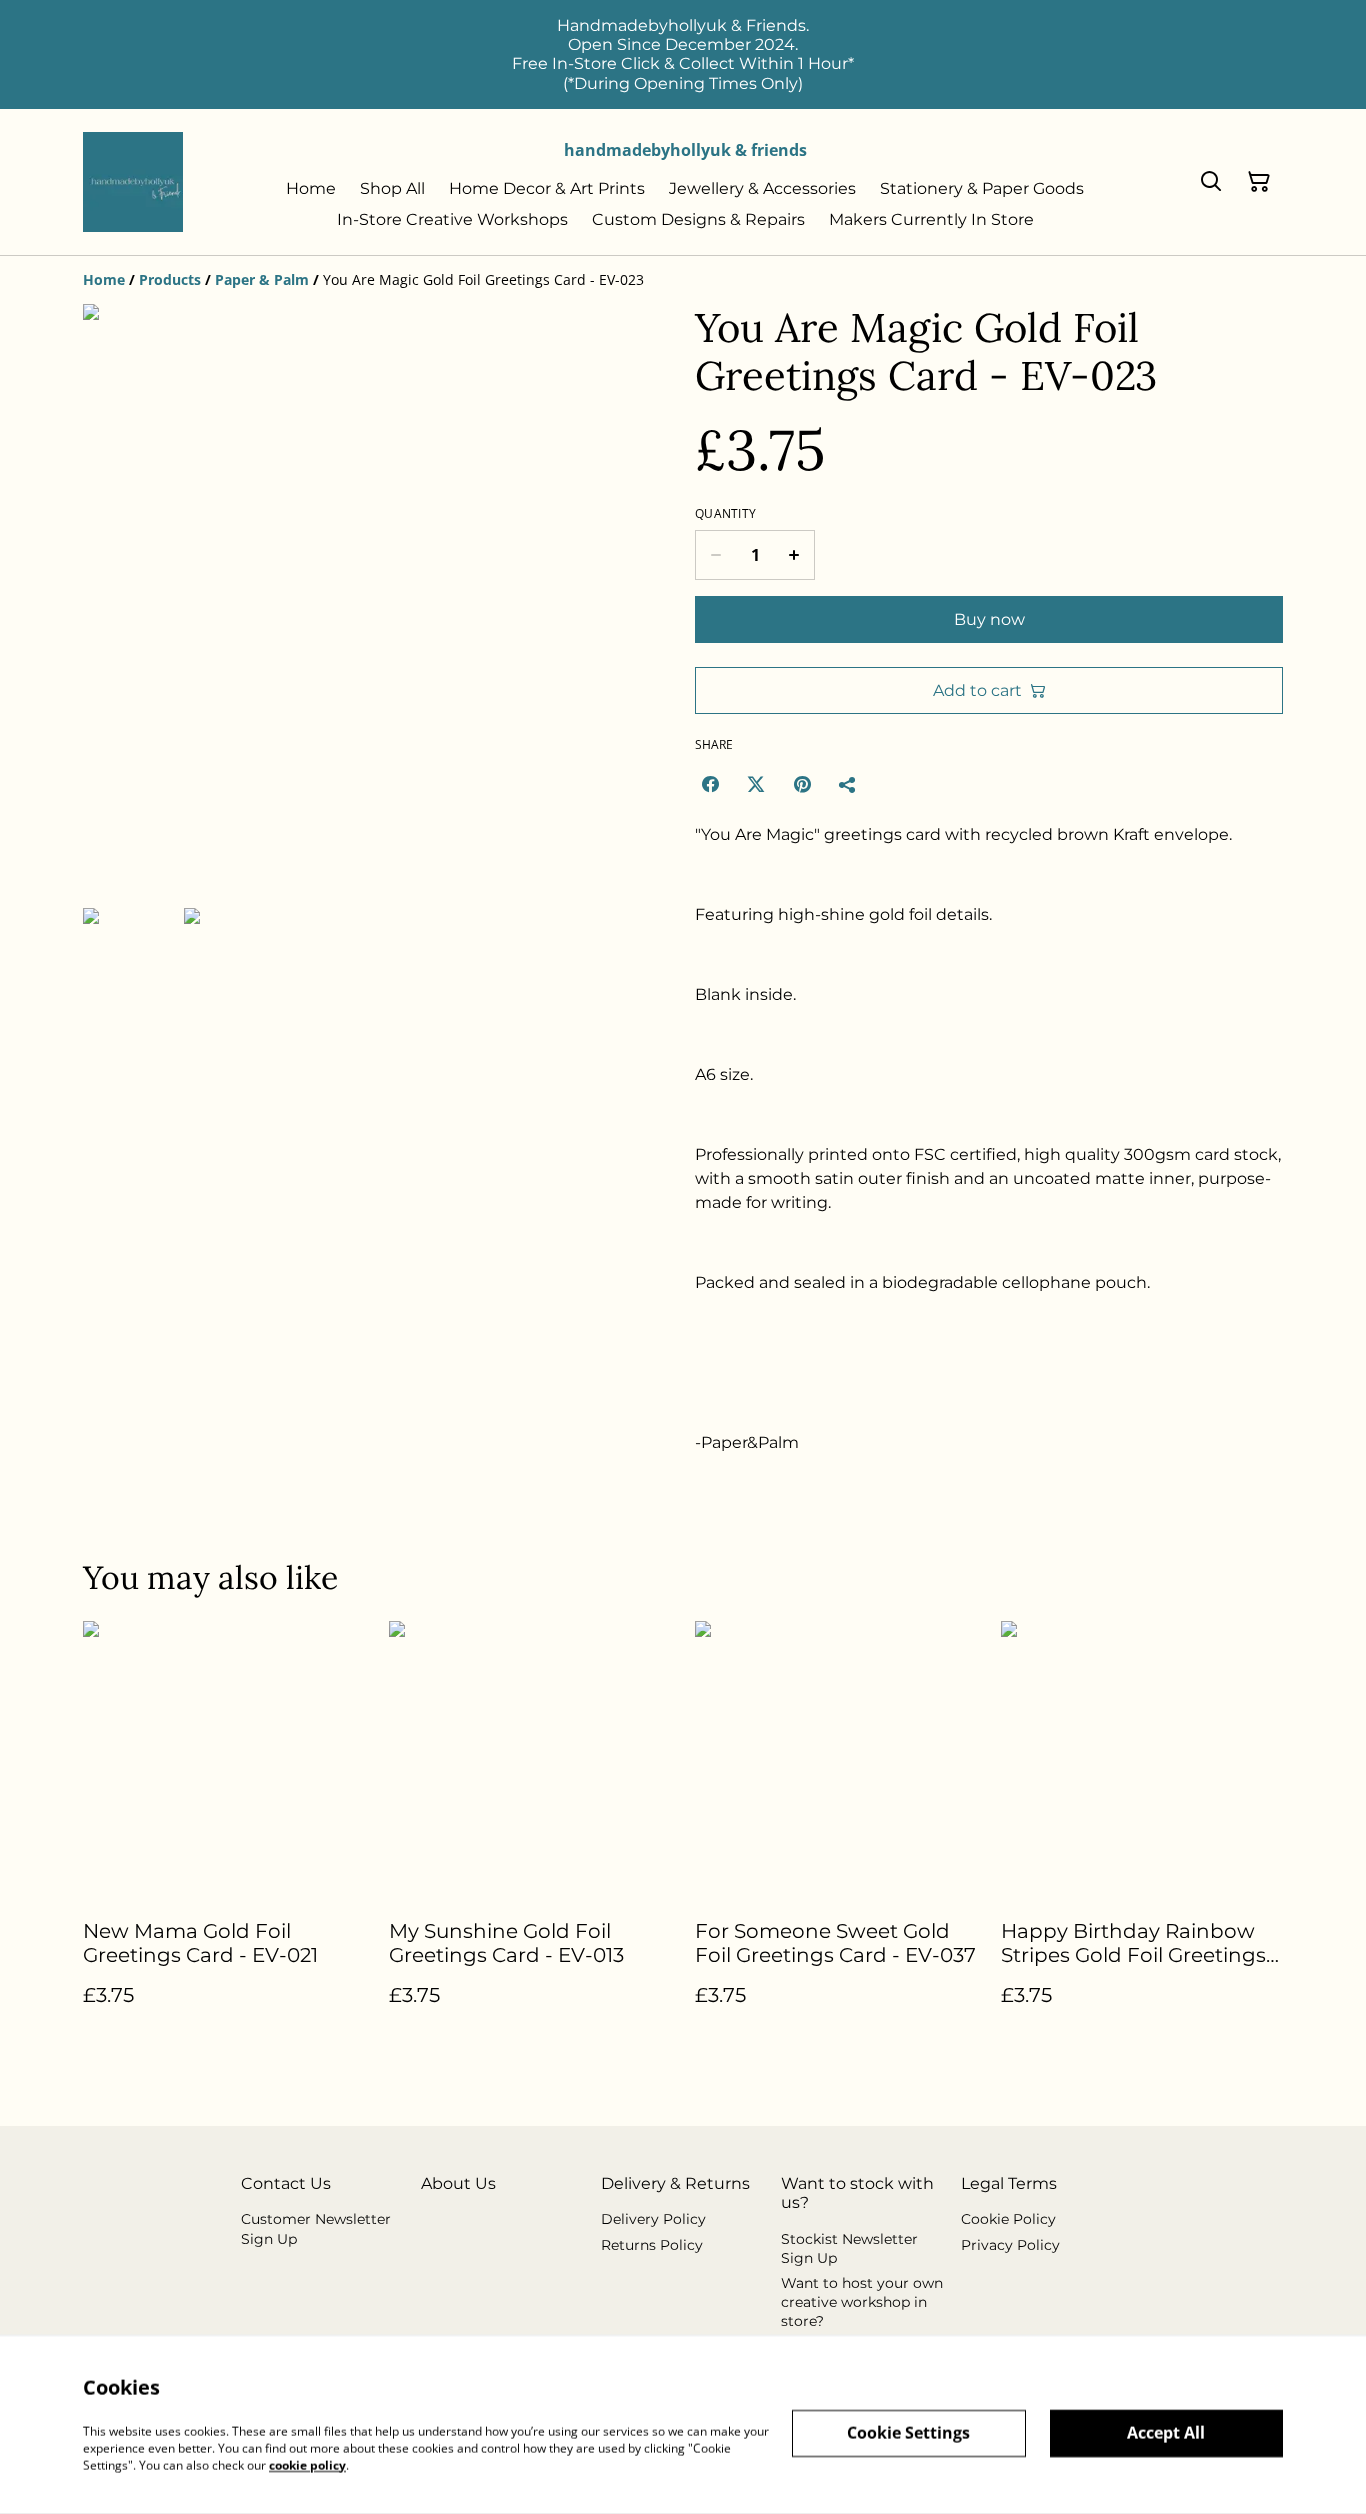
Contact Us (286, 2183)
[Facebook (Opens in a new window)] (710, 784)
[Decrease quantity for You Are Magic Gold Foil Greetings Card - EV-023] (715, 555)
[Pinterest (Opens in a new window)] (802, 784)
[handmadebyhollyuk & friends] (133, 182)
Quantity (725, 514)
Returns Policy (652, 2245)
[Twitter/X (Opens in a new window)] (756, 784)
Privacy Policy (1010, 2245)
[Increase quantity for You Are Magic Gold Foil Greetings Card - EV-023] (794, 555)
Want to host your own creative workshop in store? (862, 2302)
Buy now (989, 619)
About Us (458, 2183)
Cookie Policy (1008, 2219)
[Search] (1211, 182)
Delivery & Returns (675, 2183)
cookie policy (307, 2464)
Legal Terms (1009, 2183)
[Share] (848, 784)
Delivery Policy (653, 2219)
